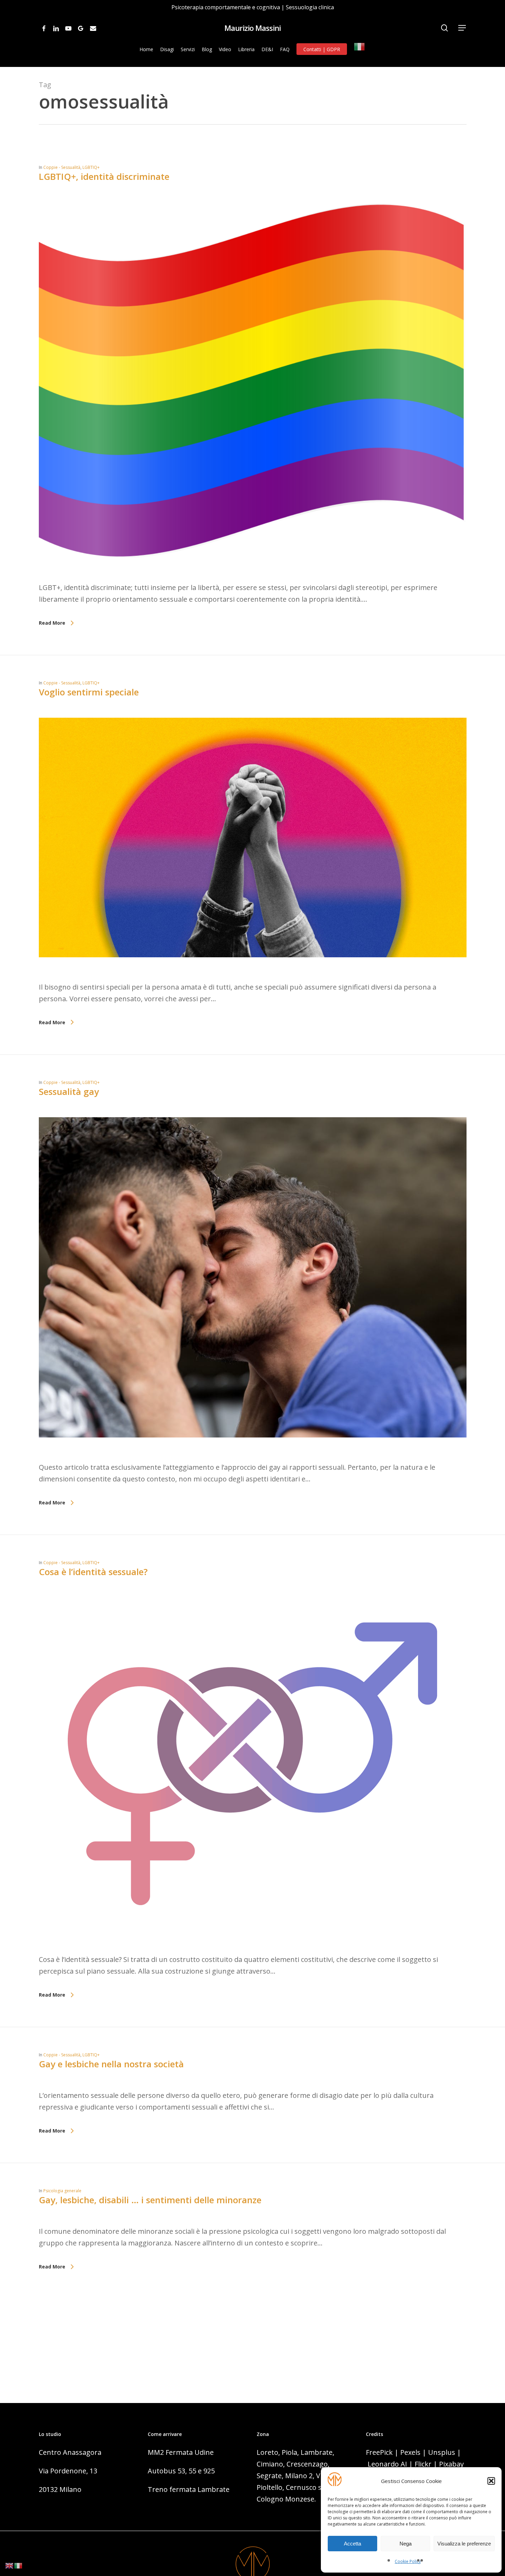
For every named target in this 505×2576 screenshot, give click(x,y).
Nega (406, 2544)
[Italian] (360, 49)
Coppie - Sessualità (62, 167)
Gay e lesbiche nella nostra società (111, 2064)
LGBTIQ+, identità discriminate (104, 176)
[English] (10, 2565)
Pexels (410, 2452)
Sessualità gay (69, 1091)
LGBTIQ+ (91, 167)
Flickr (423, 2464)
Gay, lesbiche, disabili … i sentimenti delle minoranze (150, 2200)
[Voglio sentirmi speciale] (253, 975)
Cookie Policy (408, 2561)
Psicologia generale (62, 2191)
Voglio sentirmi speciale (89, 692)
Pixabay (451, 2464)
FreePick (379, 2452)
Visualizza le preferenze (464, 2544)
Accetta (352, 2544)
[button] (491, 2481)
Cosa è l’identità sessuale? (93, 1572)
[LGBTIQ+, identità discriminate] (253, 576)
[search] (445, 28)
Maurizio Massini (252, 28)
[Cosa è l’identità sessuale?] (253, 1948)
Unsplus (442, 2452)
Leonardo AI (387, 2464)
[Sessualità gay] (253, 1456)
